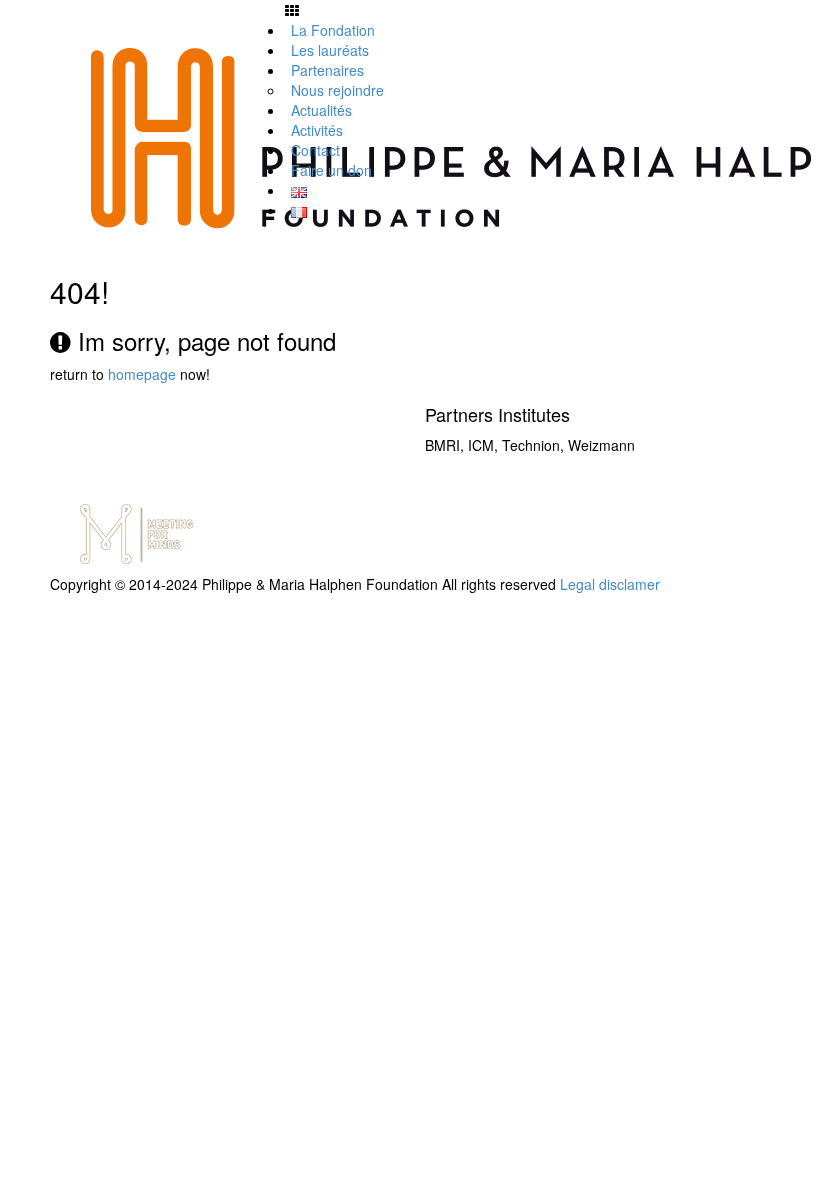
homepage (142, 374)
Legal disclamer (610, 584)
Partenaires (327, 70)
